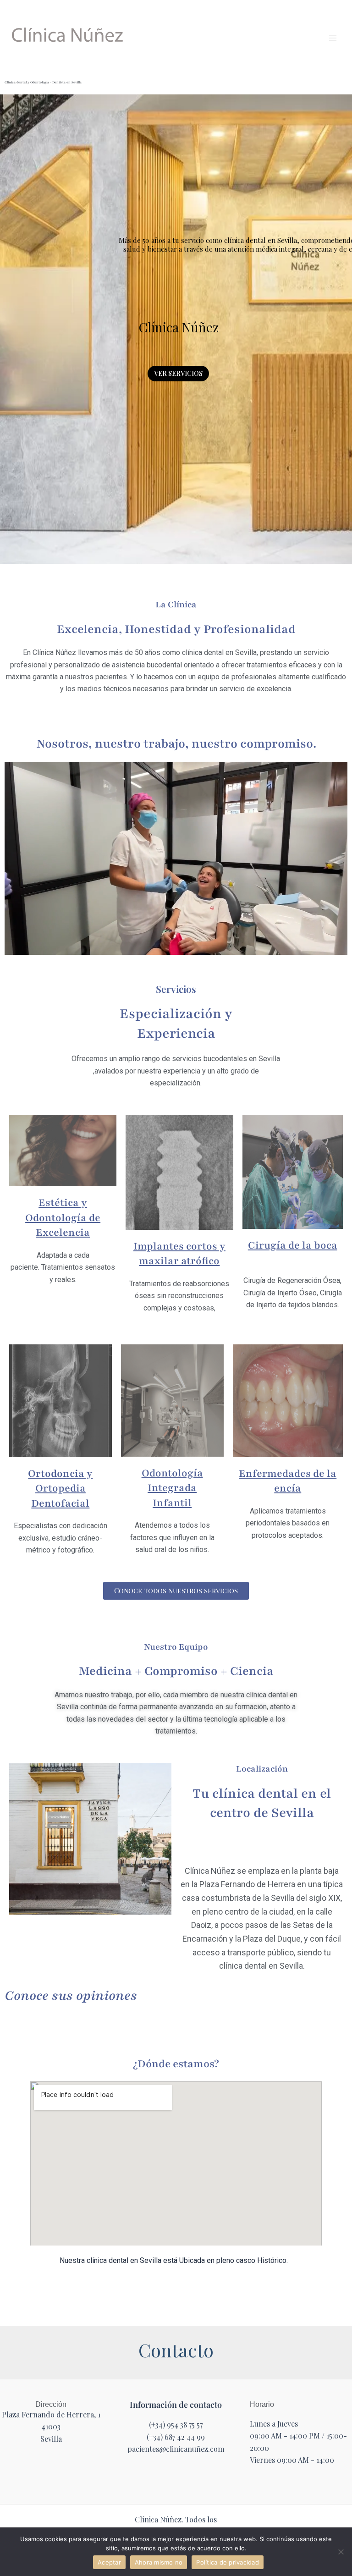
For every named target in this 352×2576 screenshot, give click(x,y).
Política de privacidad (228, 2562)
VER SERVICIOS (178, 373)
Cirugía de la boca (293, 1245)
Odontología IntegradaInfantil (172, 1488)
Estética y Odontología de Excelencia (63, 1218)
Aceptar (109, 2562)
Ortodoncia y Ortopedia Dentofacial (60, 1489)
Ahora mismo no (159, 2562)
